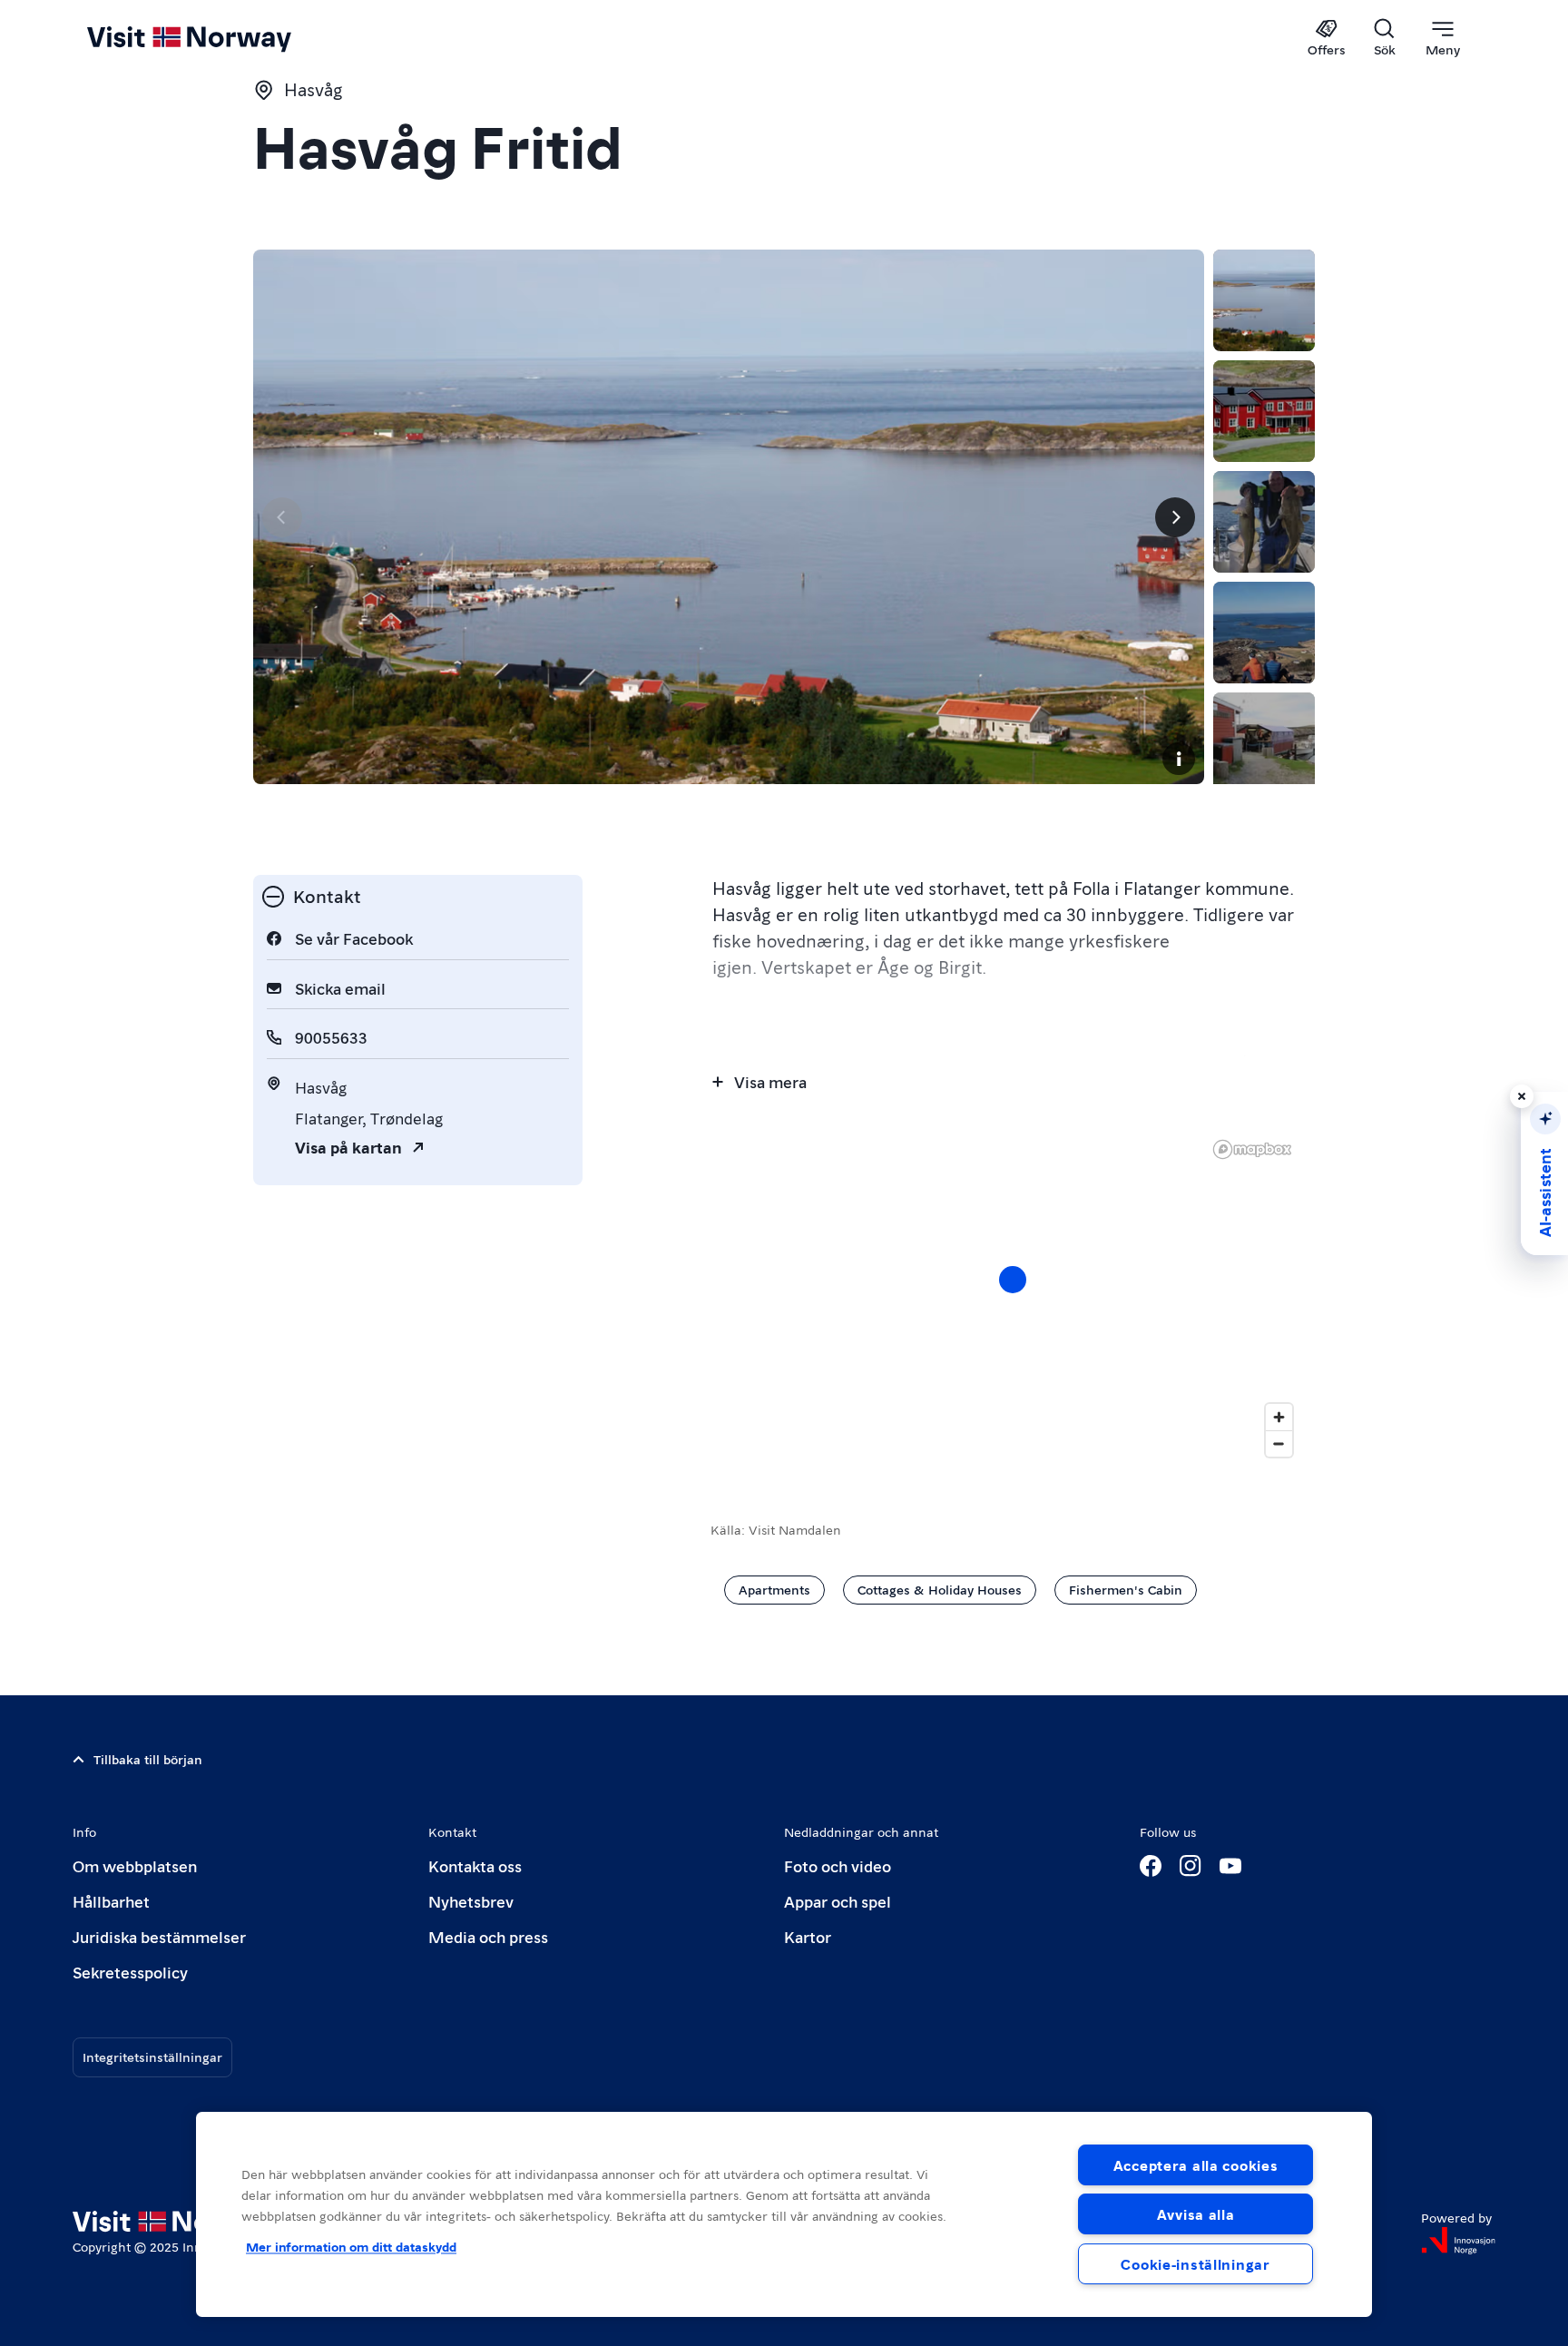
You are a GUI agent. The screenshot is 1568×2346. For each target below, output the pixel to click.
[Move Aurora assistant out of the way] (1522, 1096)
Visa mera (770, 1081)
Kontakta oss (475, 1865)
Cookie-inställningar (1195, 2264)
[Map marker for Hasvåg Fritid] (1013, 1280)
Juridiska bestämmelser (159, 1936)
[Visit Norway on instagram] (1191, 1866)
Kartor (808, 1936)
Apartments (774, 1589)
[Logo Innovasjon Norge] (1458, 2241)
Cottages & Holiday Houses (940, 1589)
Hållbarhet (111, 1901)
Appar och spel (838, 1901)
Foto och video (838, 1865)
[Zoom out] (1279, 1443)
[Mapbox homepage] (1252, 1149)
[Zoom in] (1279, 1417)
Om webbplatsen (135, 1865)
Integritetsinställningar (152, 2056)
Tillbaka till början (148, 1759)
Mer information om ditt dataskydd (351, 2246)
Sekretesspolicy (130, 1972)
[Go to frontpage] (219, 38)
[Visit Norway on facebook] (1151, 1866)
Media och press (488, 1936)
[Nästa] (1175, 517)
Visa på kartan (348, 1147)
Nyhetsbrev (471, 1901)
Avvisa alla (1196, 2214)
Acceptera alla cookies (1196, 2165)
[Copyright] (1179, 759)
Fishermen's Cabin (1126, 1589)
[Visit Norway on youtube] (1230, 1866)
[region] (784, 2214)
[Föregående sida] (282, 517)
